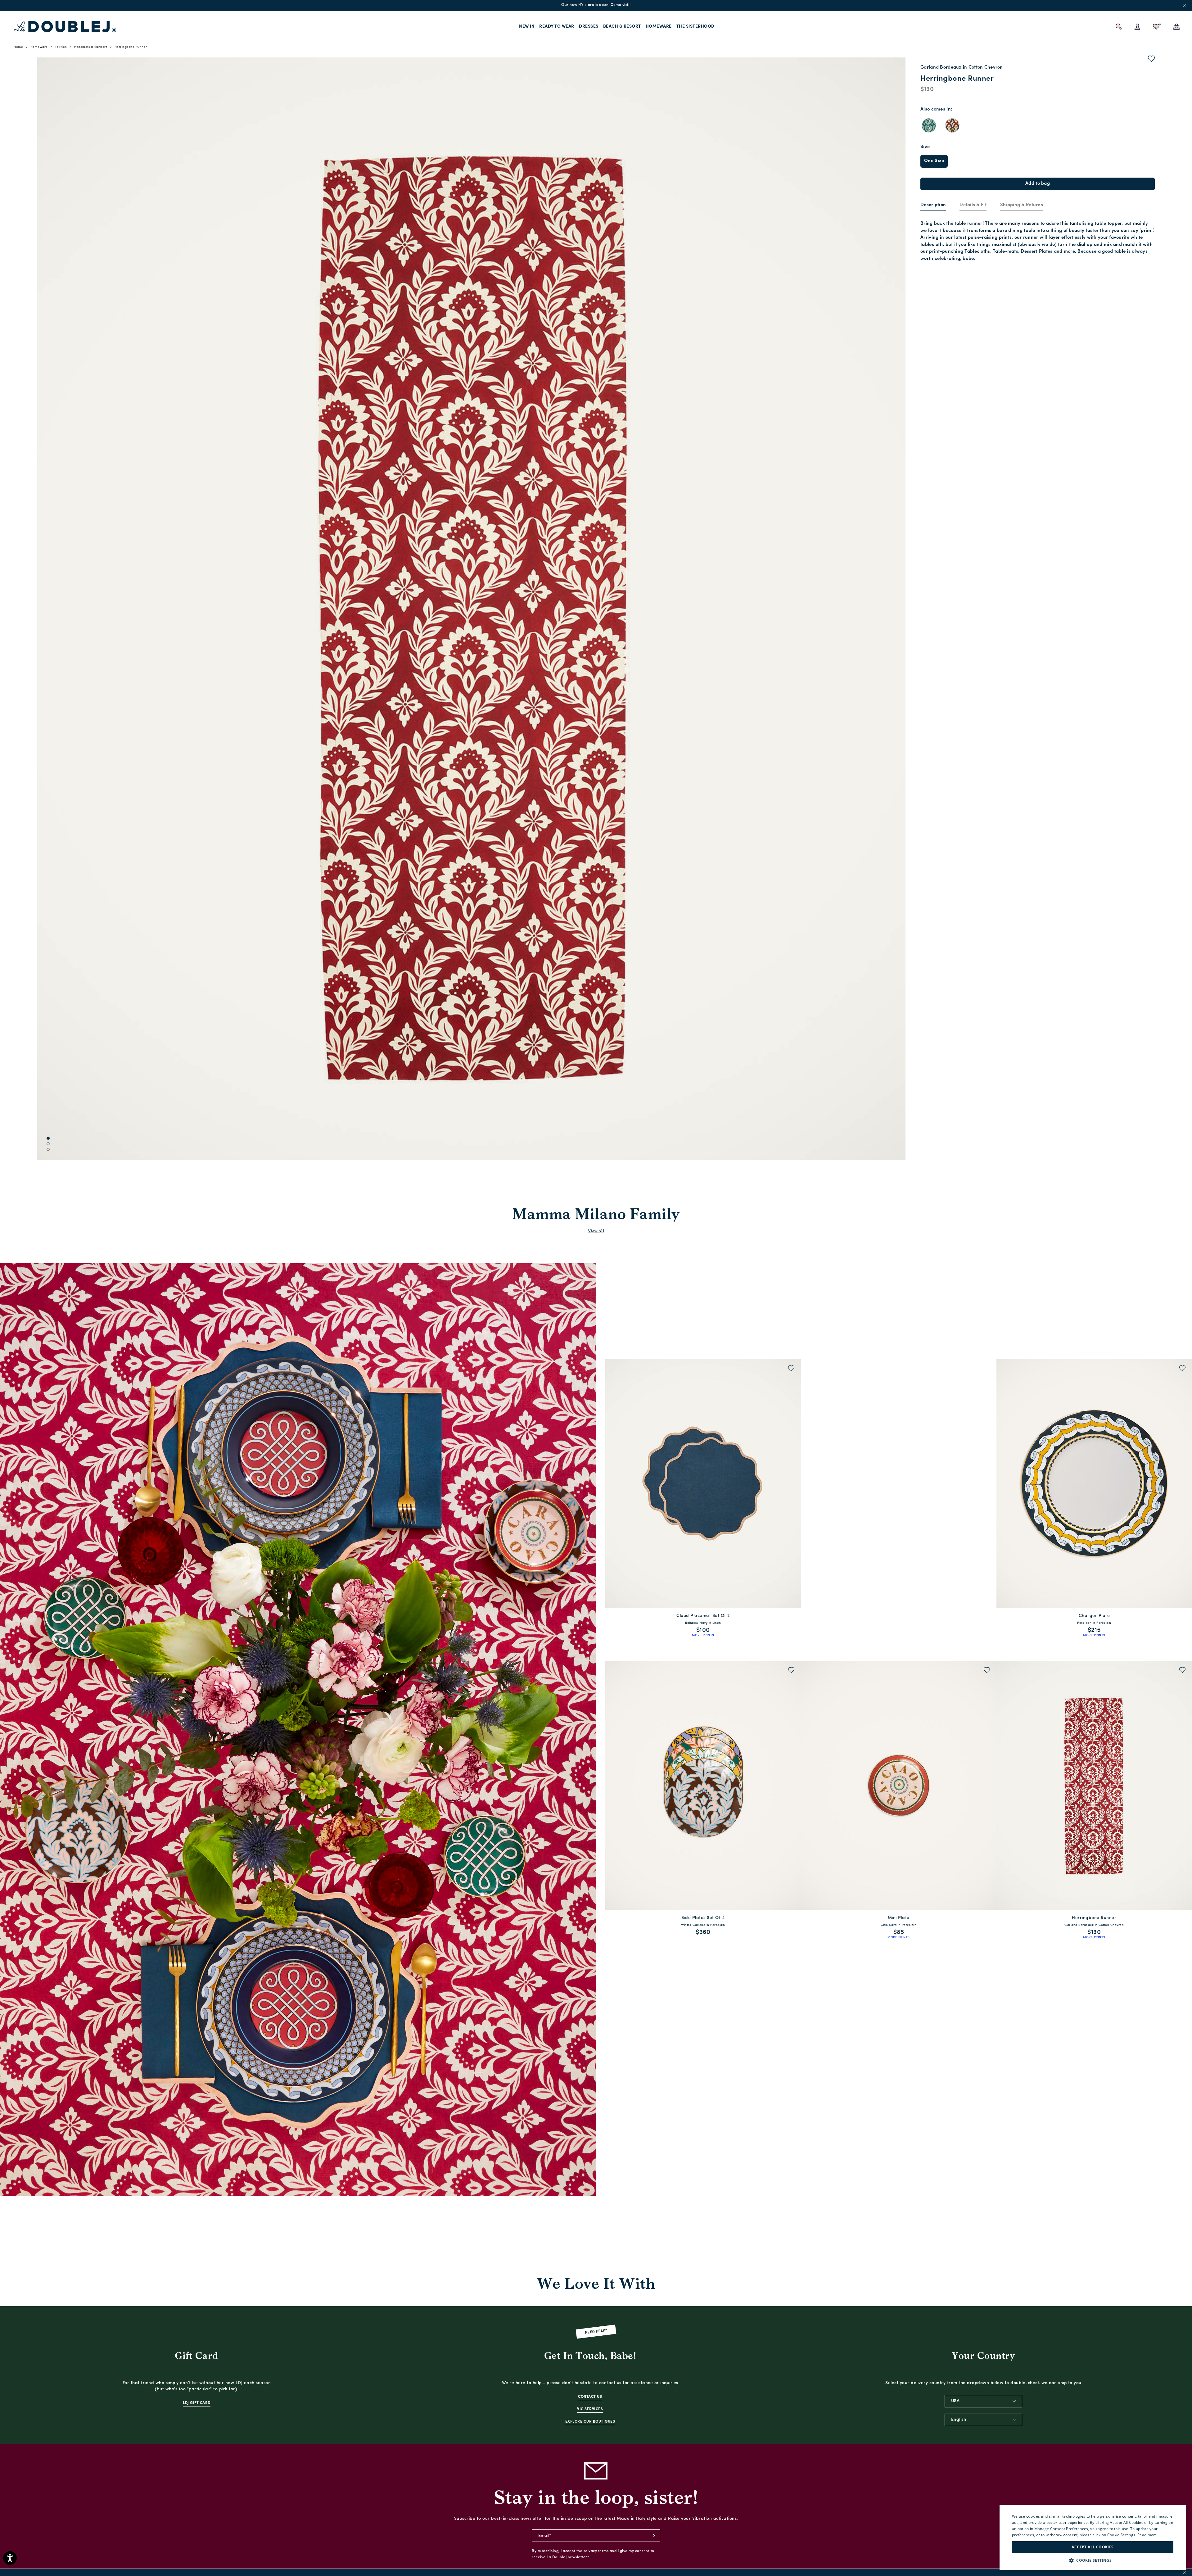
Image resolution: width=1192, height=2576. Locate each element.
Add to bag (1038, 184)
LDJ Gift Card (197, 2403)
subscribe (654, 2536)
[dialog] (1093, 2538)
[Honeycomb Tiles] (952, 125)
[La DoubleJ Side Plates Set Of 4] (703, 1785)
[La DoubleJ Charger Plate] (1094, 1484)
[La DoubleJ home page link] (65, 27)
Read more (1147, 2535)
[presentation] (933, 205)
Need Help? (596, 2332)
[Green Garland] (929, 125)
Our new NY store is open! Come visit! (596, 5)
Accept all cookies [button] (1093, 2547)
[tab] (933, 206)
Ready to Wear (557, 27)
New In (527, 27)
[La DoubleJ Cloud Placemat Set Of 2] (703, 1484)
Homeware (659, 27)
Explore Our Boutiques (590, 2422)
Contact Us (590, 2397)
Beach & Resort (622, 27)
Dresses (589, 27)
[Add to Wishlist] (1151, 60)
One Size (934, 161)
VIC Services (590, 2409)
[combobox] (983, 2401)
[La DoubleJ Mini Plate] (899, 1785)
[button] (1093, 2560)
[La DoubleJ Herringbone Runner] (1094, 1785)
